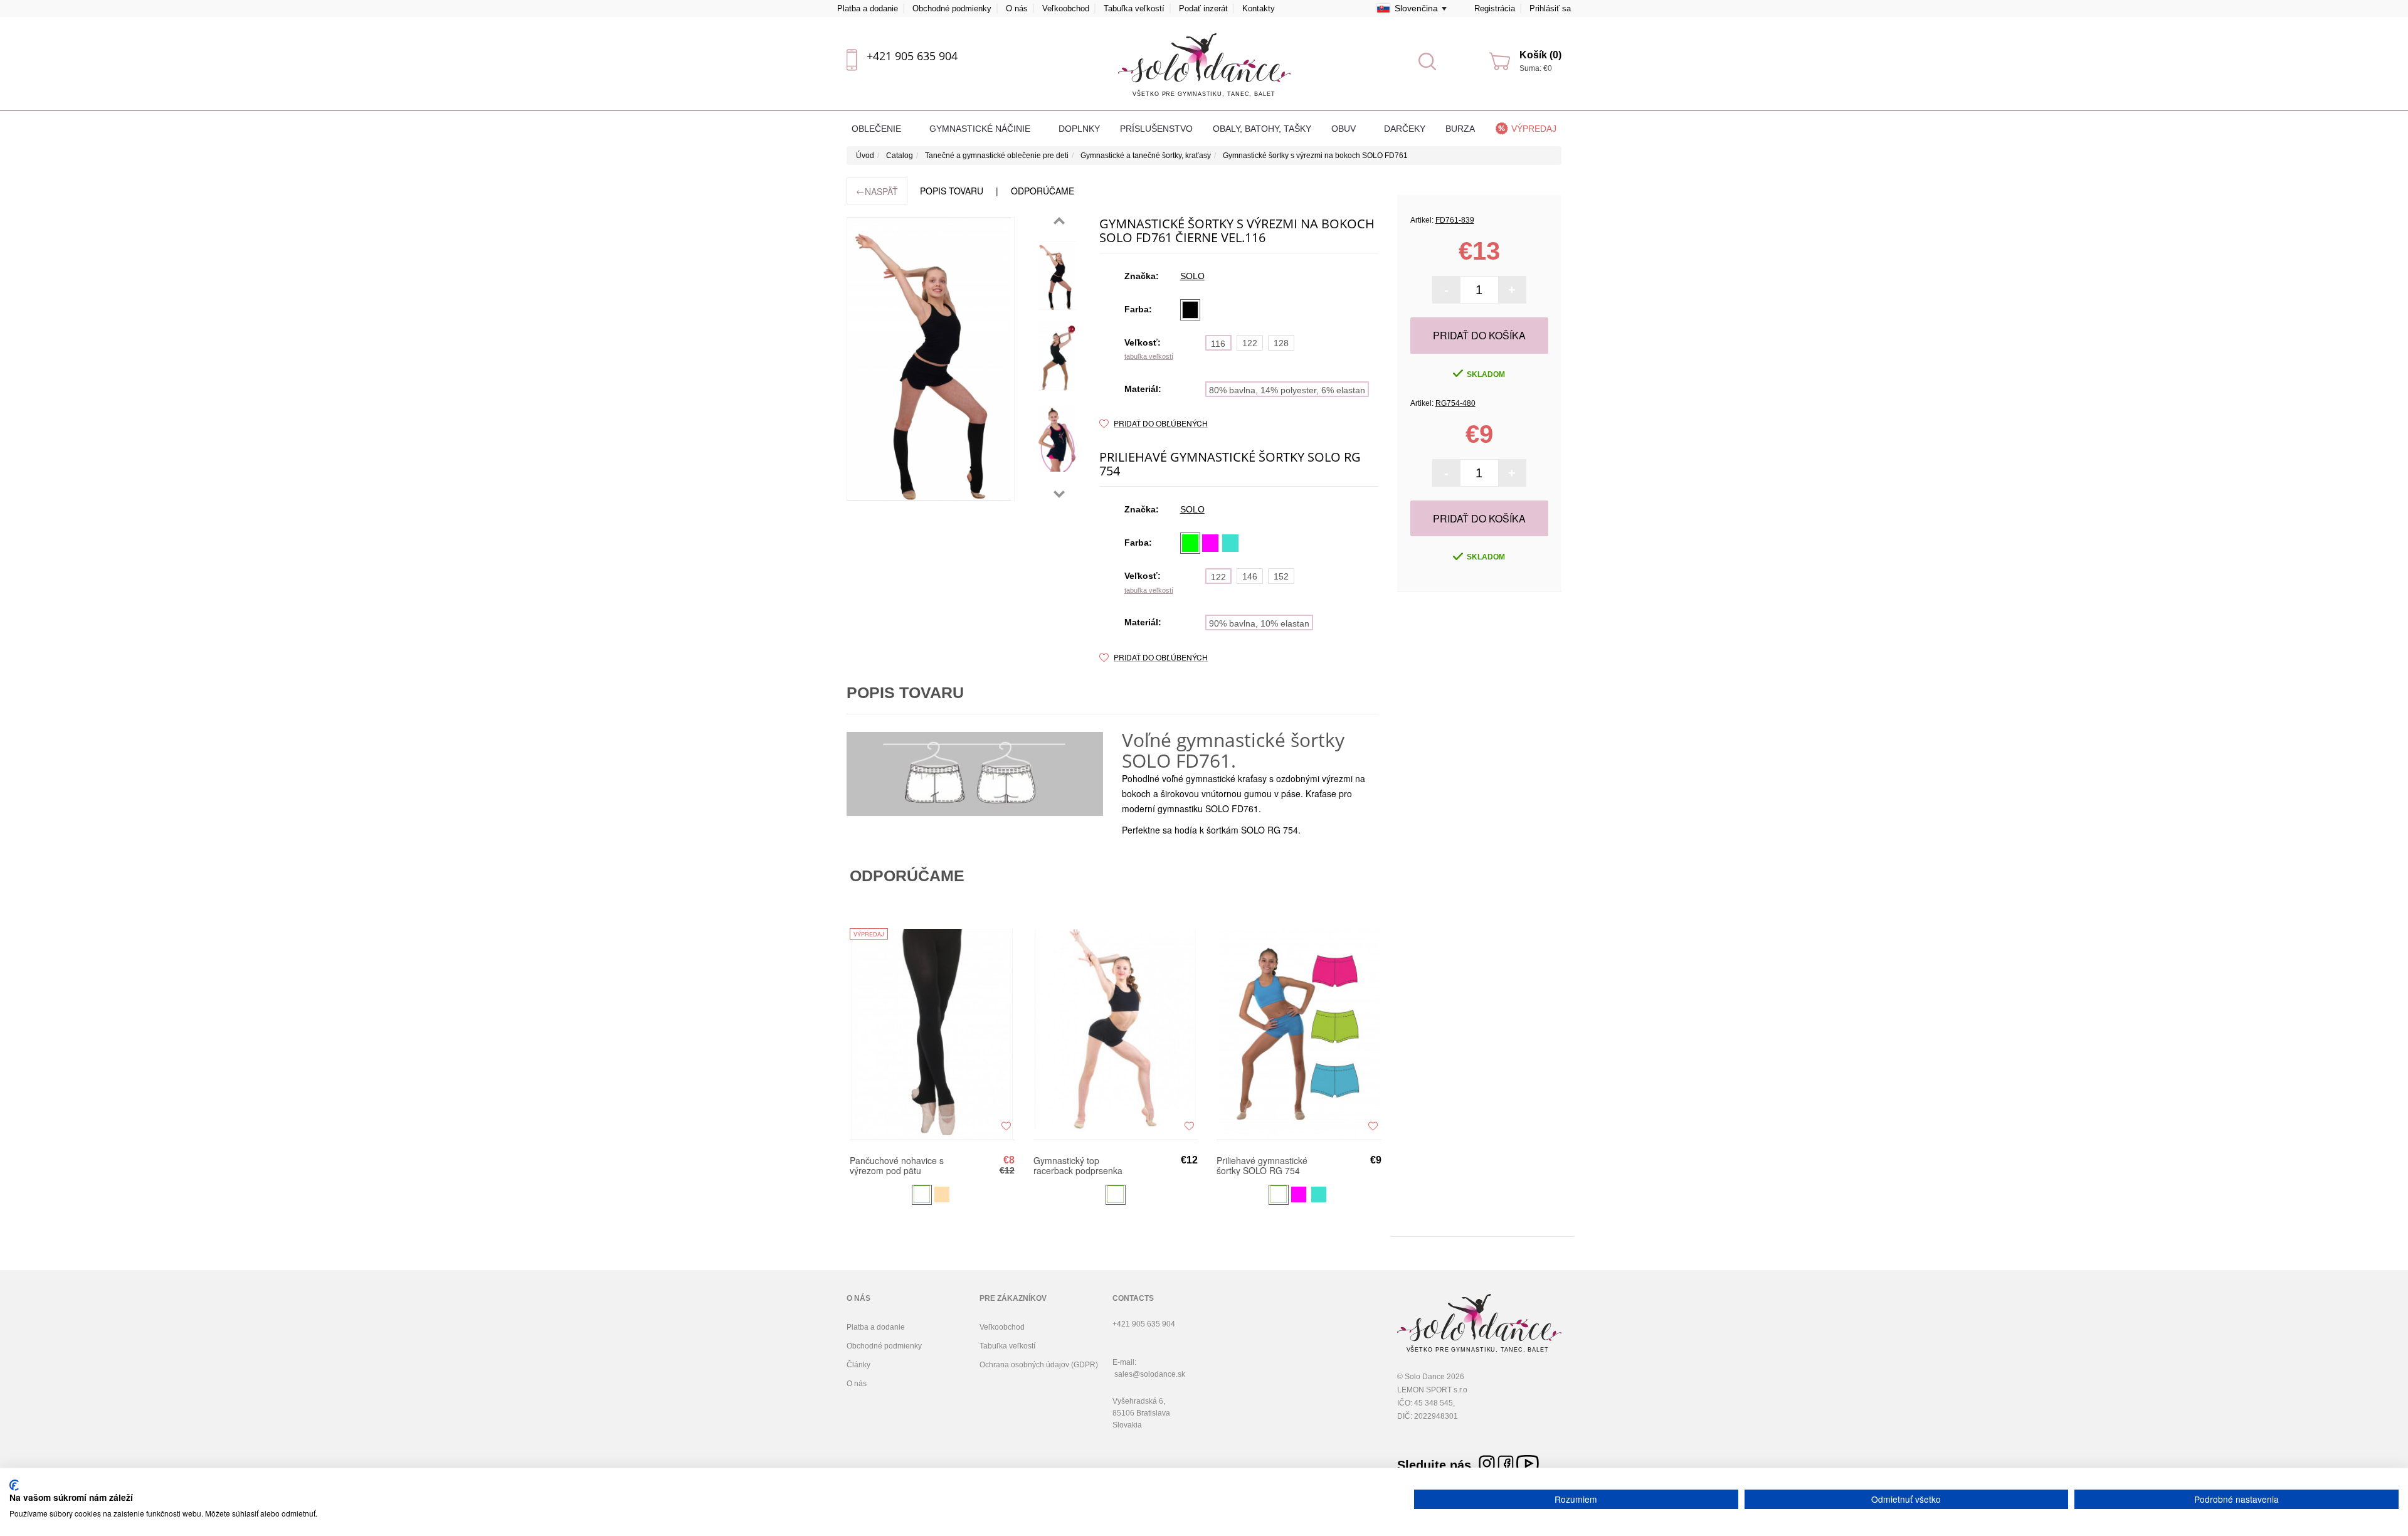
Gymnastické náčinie (981, 129)
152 (1281, 576)
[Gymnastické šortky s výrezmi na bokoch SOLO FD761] (931, 359)
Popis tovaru (952, 191)
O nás (1017, 8)
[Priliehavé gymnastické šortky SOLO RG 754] (1299, 1034)
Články (858, 1365)
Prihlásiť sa (1550, 8)
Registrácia (1495, 8)
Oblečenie (878, 129)
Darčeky (1405, 129)
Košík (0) (1540, 55)
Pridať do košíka (1479, 335)
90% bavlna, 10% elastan (1259, 623)
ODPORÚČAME (1043, 191)
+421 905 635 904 (912, 56)
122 (1250, 343)
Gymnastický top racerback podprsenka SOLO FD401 (1078, 1165)
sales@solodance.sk (1150, 1374)
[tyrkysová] (1230, 543)
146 (1250, 576)
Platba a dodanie (868, 8)
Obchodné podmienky (952, 8)
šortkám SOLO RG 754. (1254, 830)
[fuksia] (1210, 543)
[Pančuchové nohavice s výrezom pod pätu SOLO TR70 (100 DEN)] (932, 1034)
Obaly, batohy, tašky (1262, 129)
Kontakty (1259, 8)
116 (1218, 344)
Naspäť (877, 191)
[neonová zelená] (1190, 543)
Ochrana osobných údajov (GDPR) (1039, 1365)
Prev (1059, 221)
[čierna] (1190, 310)
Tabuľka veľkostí (1134, 8)
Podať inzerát (1203, 8)
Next (1059, 494)
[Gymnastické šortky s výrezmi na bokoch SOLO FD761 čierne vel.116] (1057, 275)
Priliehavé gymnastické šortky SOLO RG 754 (1262, 1165)
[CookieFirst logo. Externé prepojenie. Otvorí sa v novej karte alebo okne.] (14, 1485)
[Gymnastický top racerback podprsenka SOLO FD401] (1116, 1034)
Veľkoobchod (1066, 8)
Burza (1460, 129)
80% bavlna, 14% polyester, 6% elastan (1287, 390)
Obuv (1345, 129)
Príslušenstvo (1156, 129)
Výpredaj (1534, 129)
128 (1281, 343)
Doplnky (1079, 129)
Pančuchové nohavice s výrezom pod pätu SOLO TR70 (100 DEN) (897, 1165)
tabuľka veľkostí (1149, 356)
